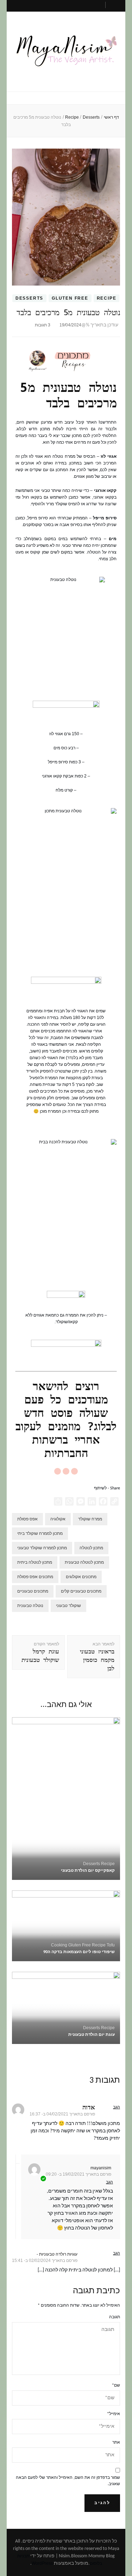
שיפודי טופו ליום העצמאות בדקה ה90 (79, 1952)
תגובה (115, 2317)
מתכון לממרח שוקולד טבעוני (42, 1548)
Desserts (29, 298)
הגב (117, 2107)
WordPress (42, 2563)
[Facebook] (66, 1471)
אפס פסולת (27, 1519)
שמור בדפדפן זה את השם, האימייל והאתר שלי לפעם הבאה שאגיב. (68, 2481)
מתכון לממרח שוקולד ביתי (40, 1533)
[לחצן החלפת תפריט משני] (73, 5)
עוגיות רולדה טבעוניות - (57, 2254)
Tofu (111, 1945)
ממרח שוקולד (90, 1519)
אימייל (114, 2414)
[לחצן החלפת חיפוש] (115, 7)
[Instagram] (74, 1471)
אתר (116, 2443)
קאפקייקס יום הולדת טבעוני (88, 1871)
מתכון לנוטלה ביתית (35, 1562)
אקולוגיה (58, 1519)
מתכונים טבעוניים (33, 1591)
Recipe (107, 298)
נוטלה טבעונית (30, 1606)
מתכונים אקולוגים (81, 1577)
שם (116, 2386)
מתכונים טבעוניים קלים (81, 1591)
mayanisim (101, 2168)
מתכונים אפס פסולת (35, 1577)
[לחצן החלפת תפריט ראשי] (66, 99)
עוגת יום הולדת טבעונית (92, 2035)
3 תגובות (43, 325)
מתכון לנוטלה (91, 1548)
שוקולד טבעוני (68, 1606)
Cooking (59, 1945)
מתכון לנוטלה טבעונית (84, 1562)
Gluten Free (70, 298)
